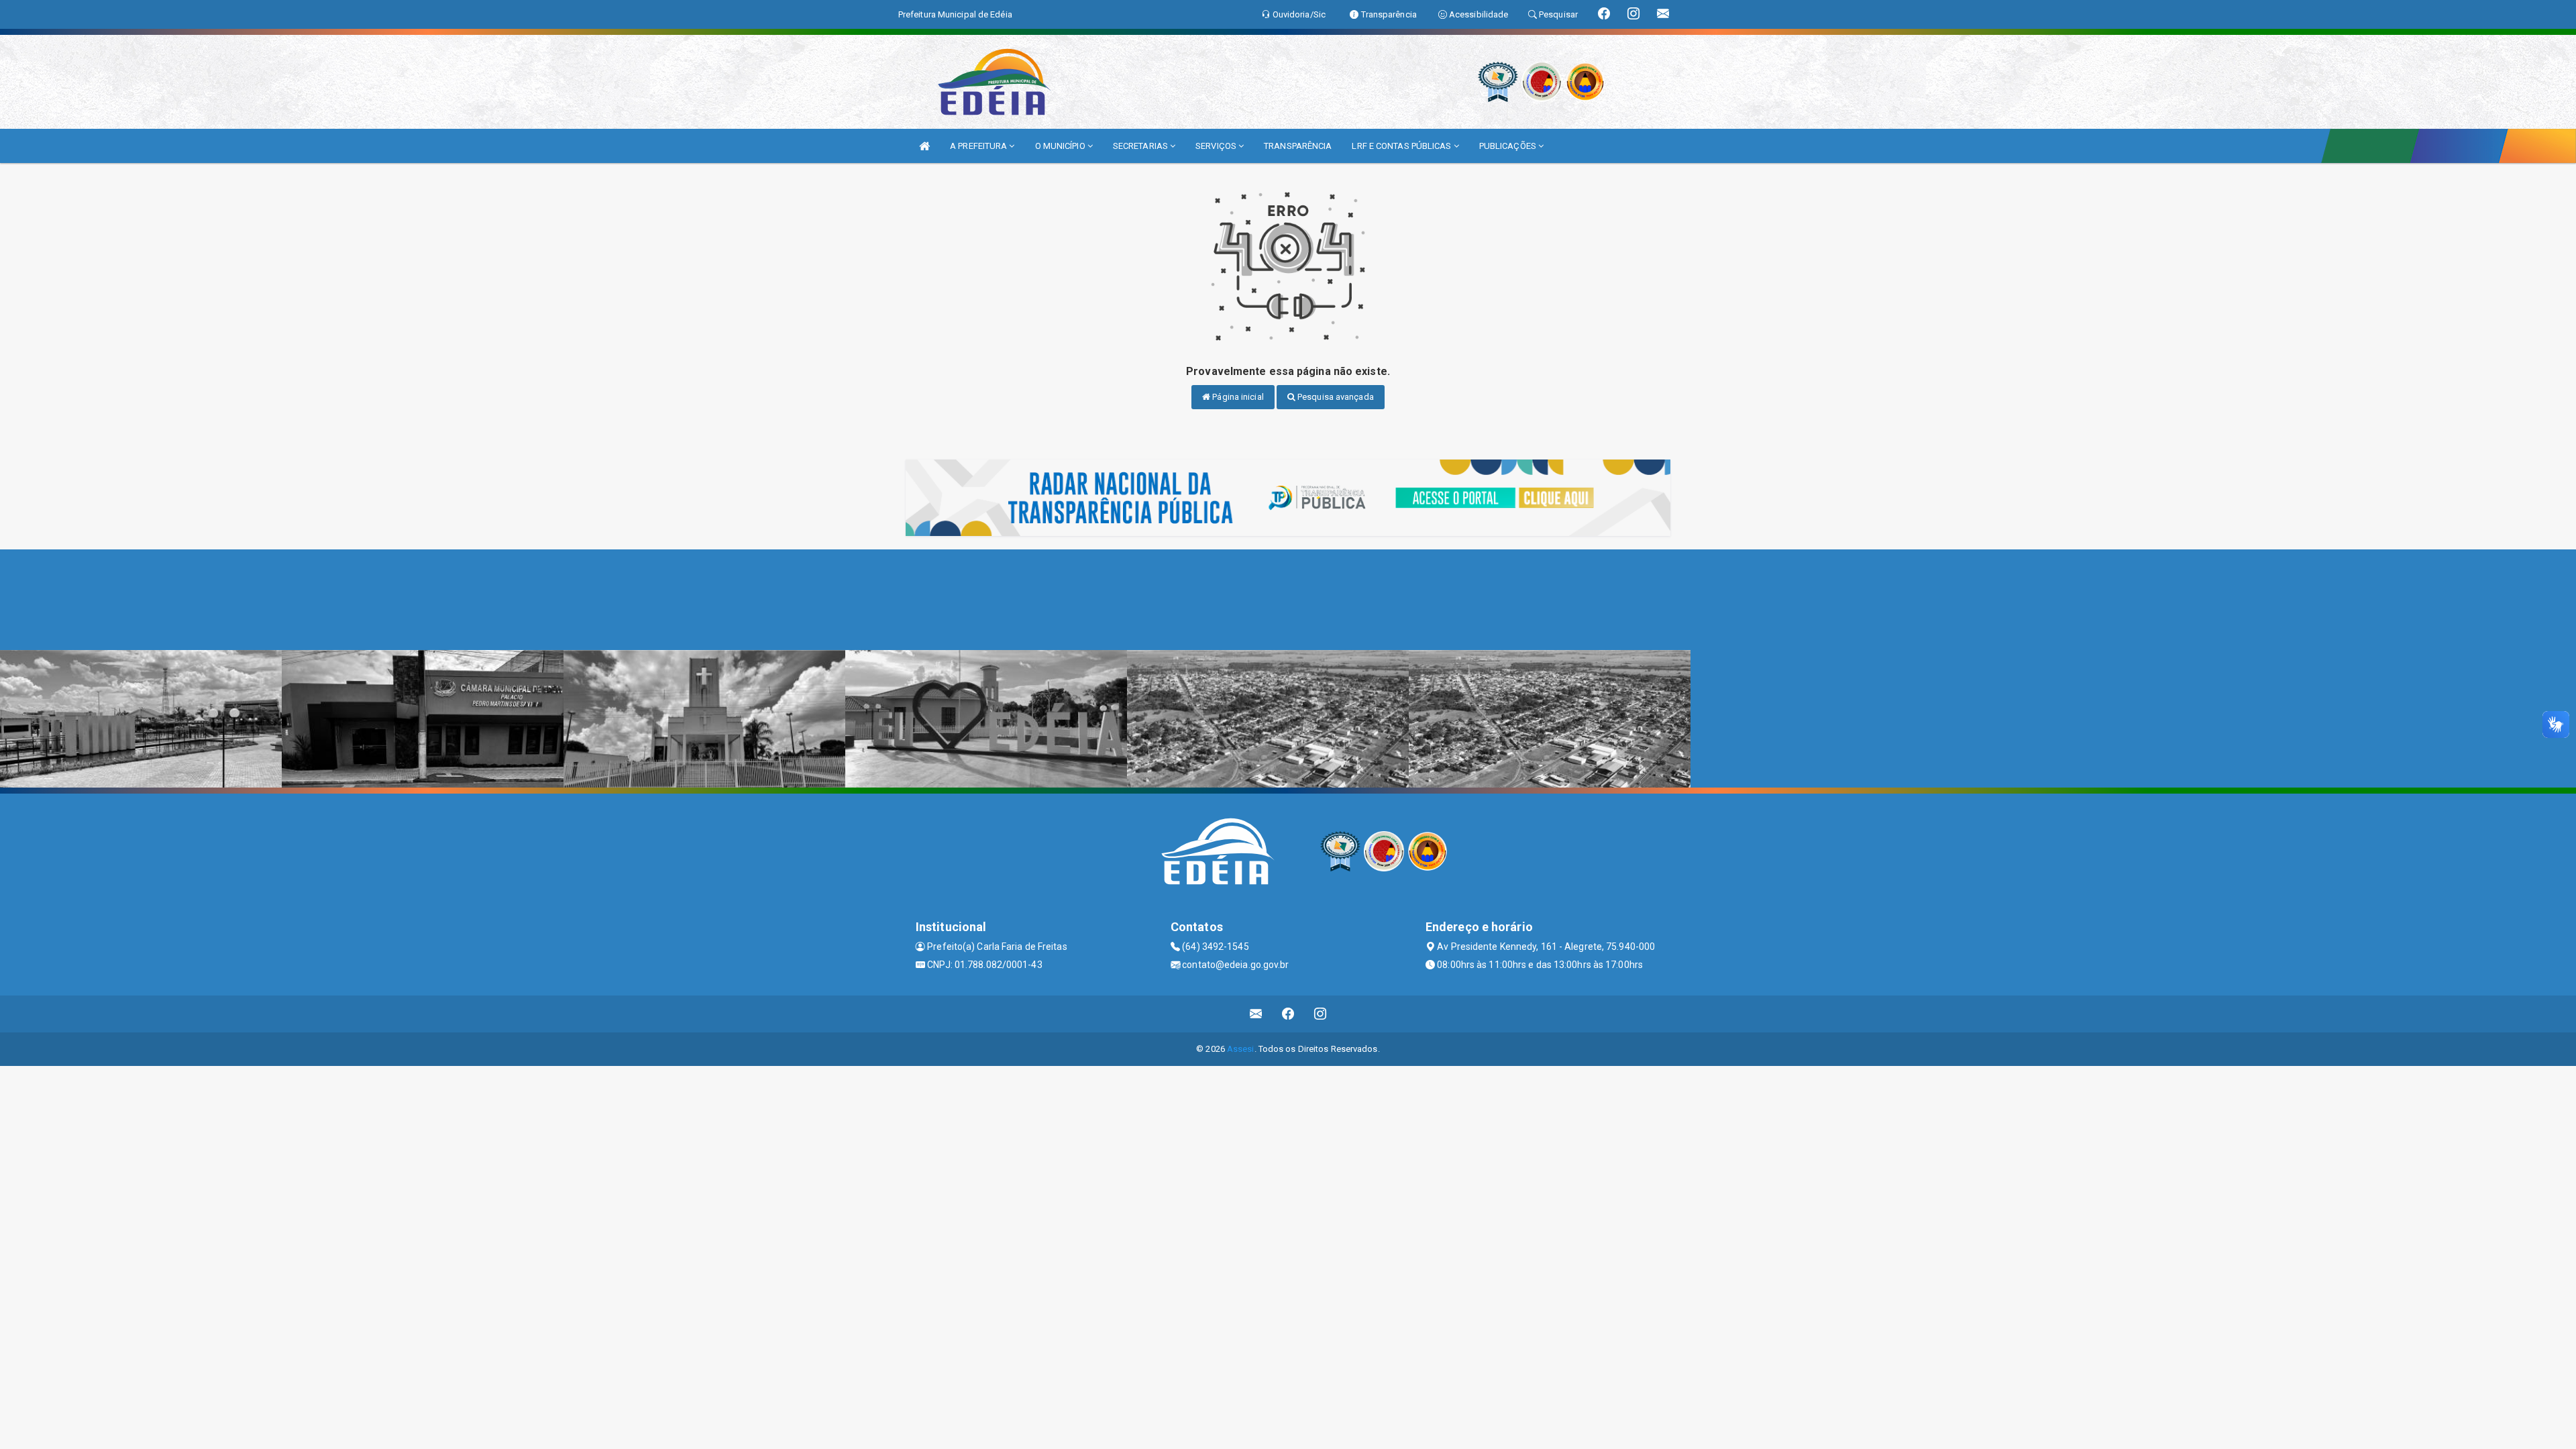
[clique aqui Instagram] (1321, 1014)
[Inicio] (924, 146)
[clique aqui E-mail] (1256, 1014)
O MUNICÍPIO (1061, 146)
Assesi (1241, 1049)
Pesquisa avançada (1335, 397)
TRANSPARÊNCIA (1298, 146)
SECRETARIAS (1141, 146)
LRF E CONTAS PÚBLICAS (1402, 146)
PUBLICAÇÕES (1509, 146)
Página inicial (1237, 397)
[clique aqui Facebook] (1288, 1014)
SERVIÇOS (1217, 146)
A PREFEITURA (979, 146)
